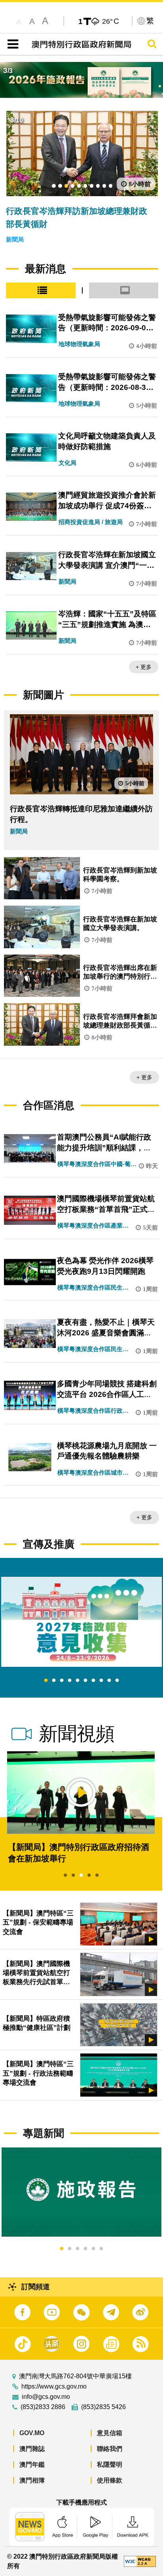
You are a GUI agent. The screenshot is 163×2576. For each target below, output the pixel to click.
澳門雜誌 (32, 2449)
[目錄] (11, 44)
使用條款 (110, 2480)
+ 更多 (144, 667)
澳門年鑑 (32, 2465)
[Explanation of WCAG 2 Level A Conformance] (140, 2561)
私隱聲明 (110, 2465)
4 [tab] (70, 1681)
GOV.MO (32, 2433)
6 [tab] (85, 1681)
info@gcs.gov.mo (46, 2397)
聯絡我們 (110, 2449)
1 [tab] (46, 1681)
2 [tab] (54, 1681)
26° (111, 21)
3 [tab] (62, 1681)
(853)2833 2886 (43, 2407)
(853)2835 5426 (103, 2407)
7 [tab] (93, 1681)
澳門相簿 (32, 2480)
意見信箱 (110, 2433)
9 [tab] (109, 1681)
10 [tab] (117, 1681)
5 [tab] (78, 1681)
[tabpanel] (81, 1622)
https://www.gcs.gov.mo (54, 2387)
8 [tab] (101, 1681)
